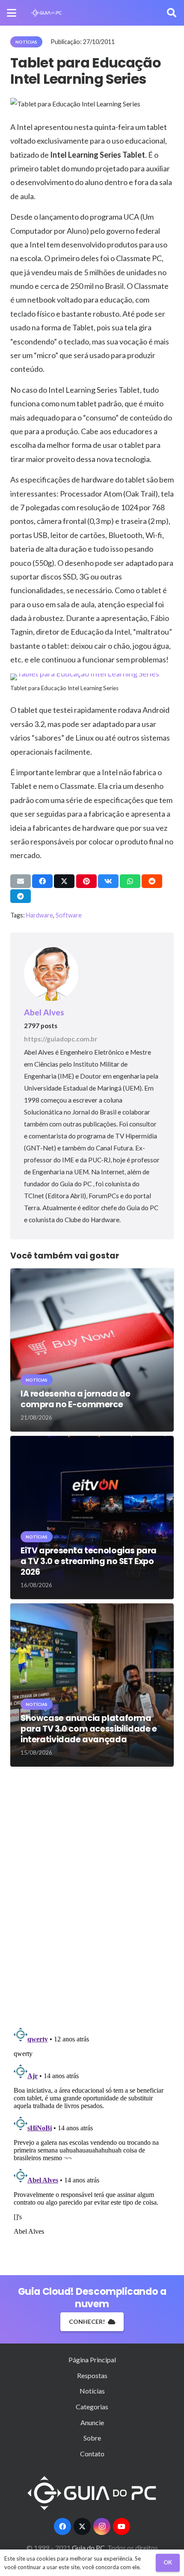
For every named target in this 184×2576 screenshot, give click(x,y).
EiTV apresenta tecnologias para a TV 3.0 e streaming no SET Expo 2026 (89, 1561)
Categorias (92, 2407)
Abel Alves (44, 1012)
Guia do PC (89, 2548)
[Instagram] (102, 2526)
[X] (82, 2526)
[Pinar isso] (86, 881)
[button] (12, 13)
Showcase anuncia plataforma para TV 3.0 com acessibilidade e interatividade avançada (89, 1729)
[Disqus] (92, 1897)
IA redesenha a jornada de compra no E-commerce (75, 1399)
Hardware (40, 915)
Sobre (92, 2438)
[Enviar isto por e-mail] (21, 881)
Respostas (92, 2375)
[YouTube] (122, 2526)
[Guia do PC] (46, 13)
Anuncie (92, 2422)
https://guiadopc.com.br (61, 1039)
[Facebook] (62, 2526)
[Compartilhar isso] (42, 881)
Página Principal (92, 2360)
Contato (92, 2454)
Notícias (92, 2391)
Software (69, 915)
